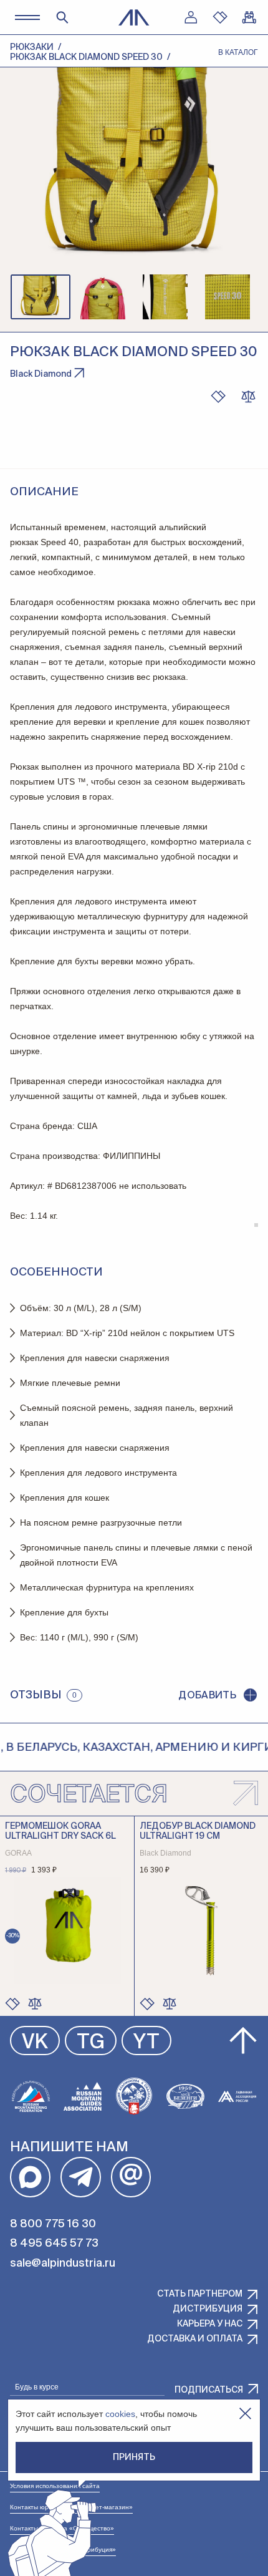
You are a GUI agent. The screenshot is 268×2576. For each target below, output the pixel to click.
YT (146, 2043)
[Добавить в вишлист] (218, 397)
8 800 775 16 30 (53, 2224)
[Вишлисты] (220, 17)
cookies (120, 2414)
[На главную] (134, 17)
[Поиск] (62, 17)
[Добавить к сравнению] (248, 397)
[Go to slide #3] (165, 297)
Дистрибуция (208, 2309)
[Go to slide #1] (41, 297)
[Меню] (27, 17)
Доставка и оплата (195, 2339)
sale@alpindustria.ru (63, 2264)
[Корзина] (249, 17)
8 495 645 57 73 (54, 2244)
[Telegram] (81, 2177)
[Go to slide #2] (103, 297)
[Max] (30, 2177)
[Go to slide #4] (227, 297)
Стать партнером (200, 2294)
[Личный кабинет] (191, 17)
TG (91, 2043)
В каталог (238, 52)
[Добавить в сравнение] (35, 2003)
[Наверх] (243, 2041)
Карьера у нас (210, 2324)
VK (35, 2043)
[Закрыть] (245, 2414)
